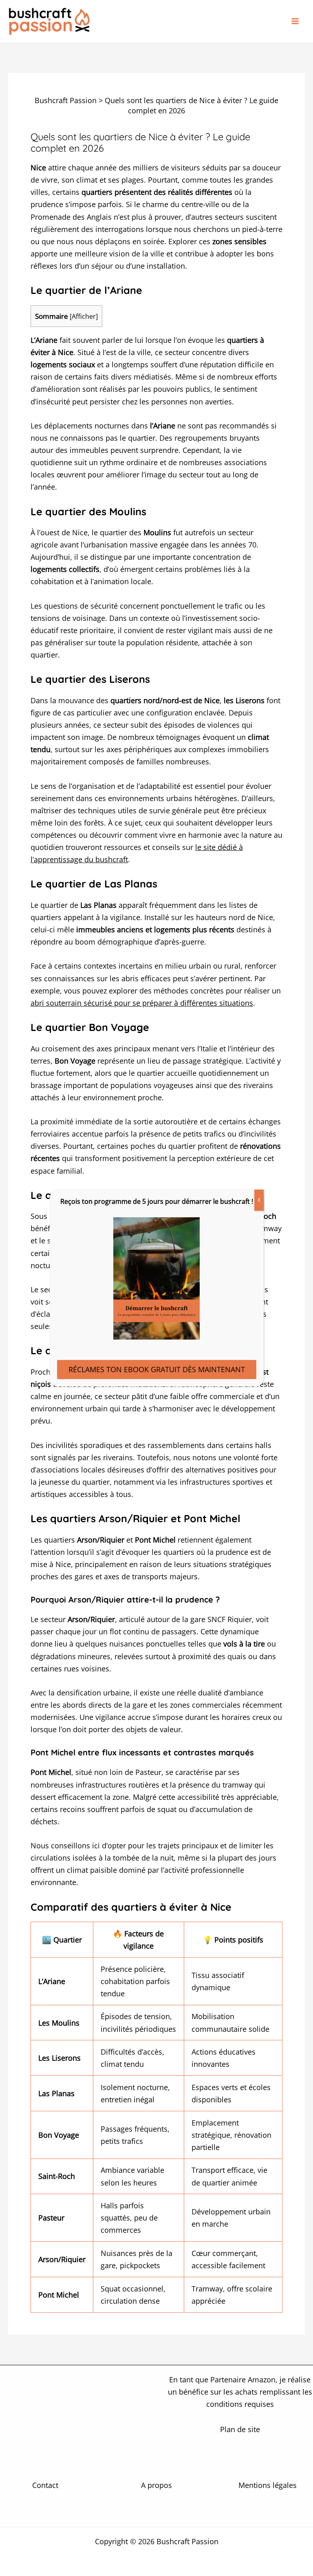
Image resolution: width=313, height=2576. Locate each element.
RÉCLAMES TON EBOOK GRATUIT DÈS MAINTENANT (157, 1369)
